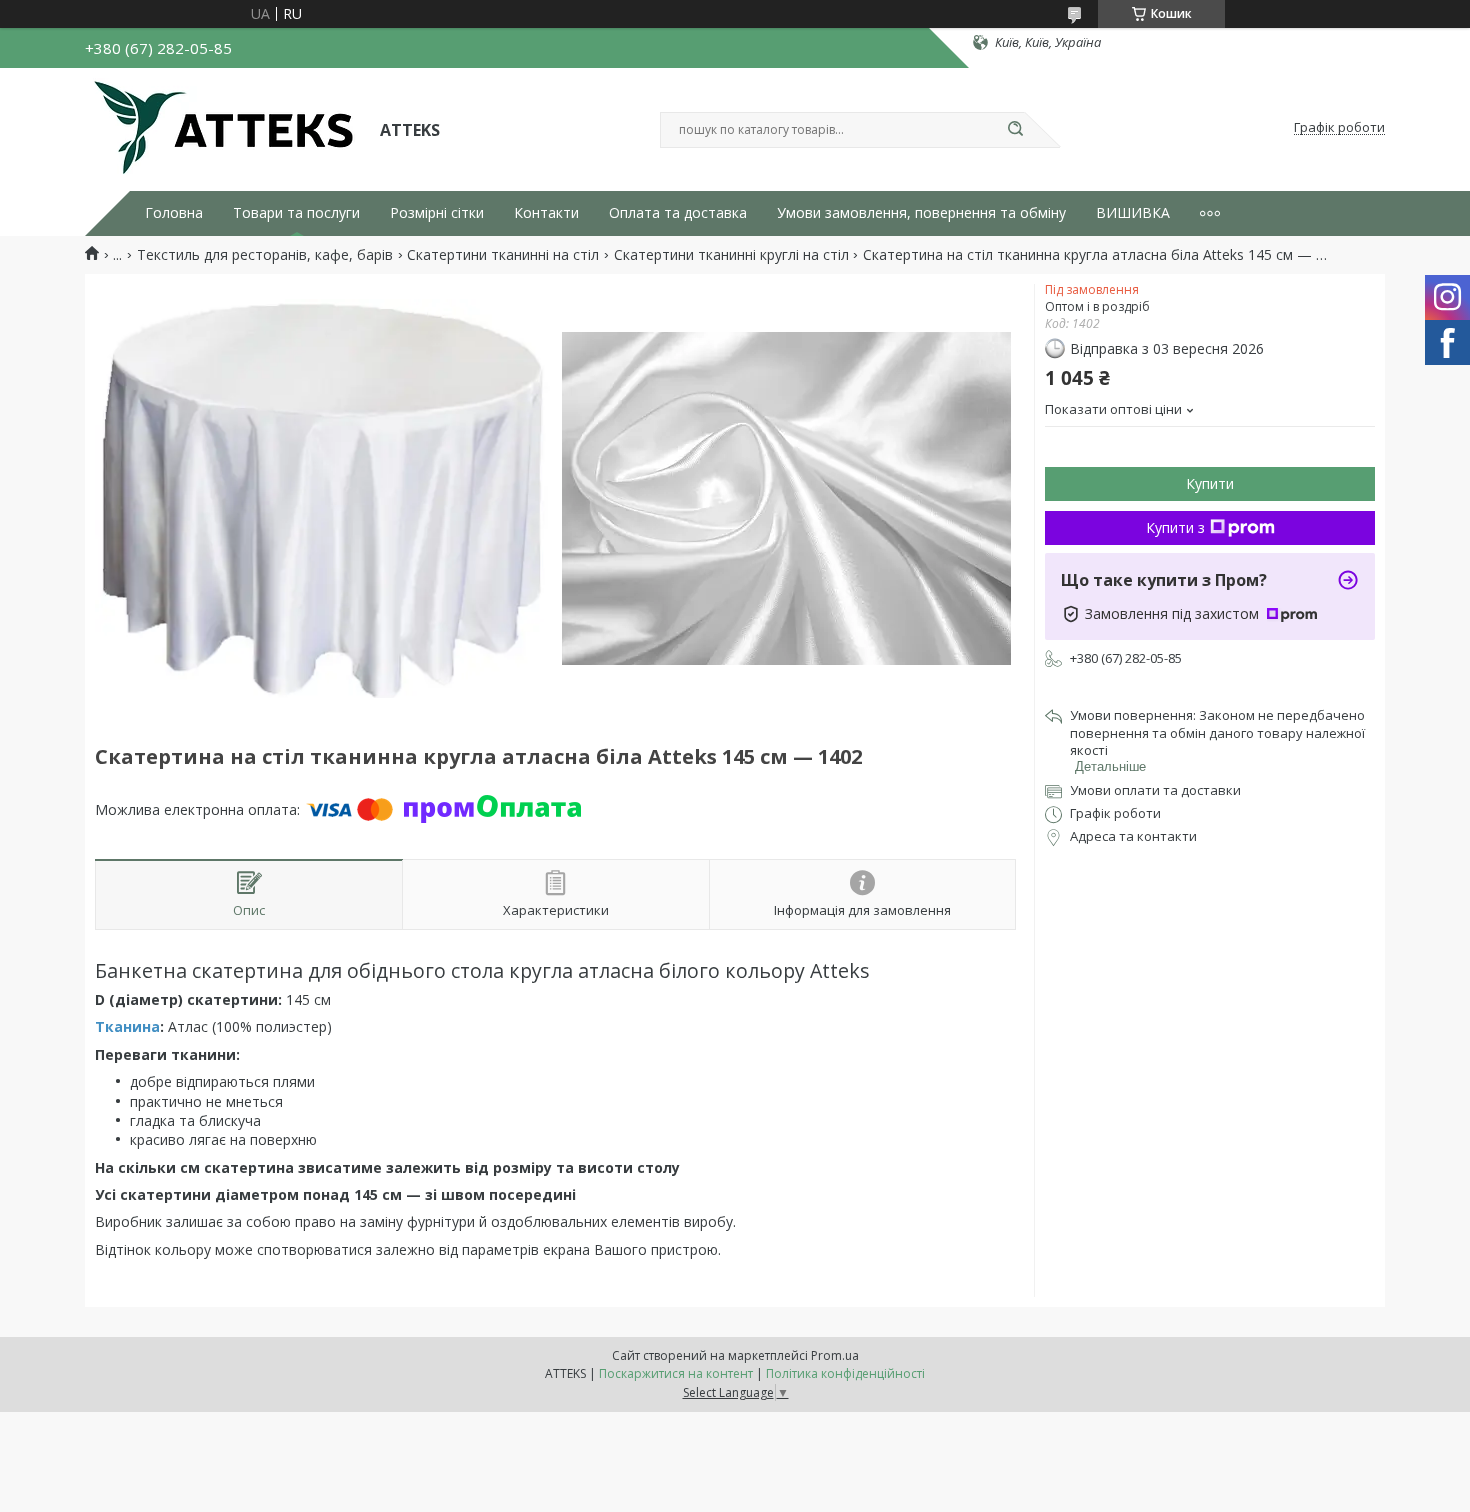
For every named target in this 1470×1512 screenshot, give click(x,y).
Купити (1210, 483)
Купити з (1175, 527)
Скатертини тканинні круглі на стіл (731, 255)
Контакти (546, 213)
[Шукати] (1015, 130)
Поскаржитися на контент (676, 1373)
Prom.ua (835, 1355)
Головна (174, 213)
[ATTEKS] (223, 128)
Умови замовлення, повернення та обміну (921, 213)
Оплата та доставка (678, 213)
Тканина (127, 1026)
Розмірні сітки (437, 213)
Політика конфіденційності (845, 1373)
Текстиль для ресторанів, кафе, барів (265, 255)
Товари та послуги (296, 213)
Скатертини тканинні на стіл (503, 255)
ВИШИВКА (1133, 213)
